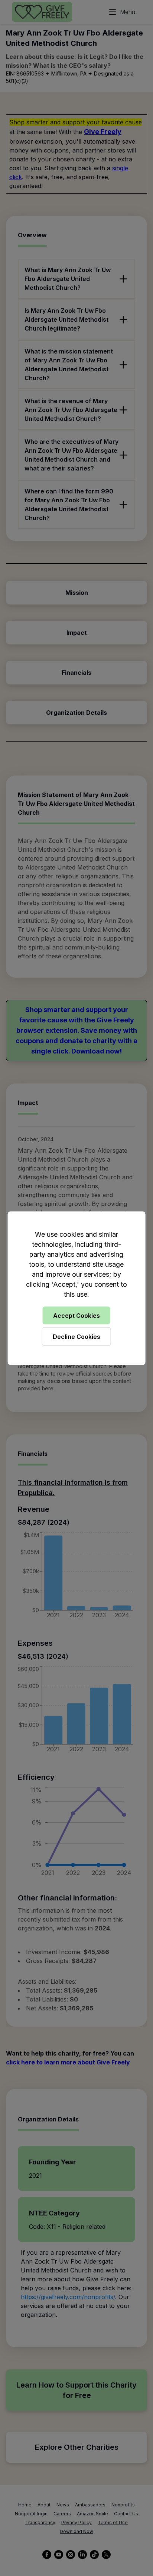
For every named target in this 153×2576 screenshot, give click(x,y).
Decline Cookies (76, 1336)
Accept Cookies (76, 1315)
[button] (76, 1288)
